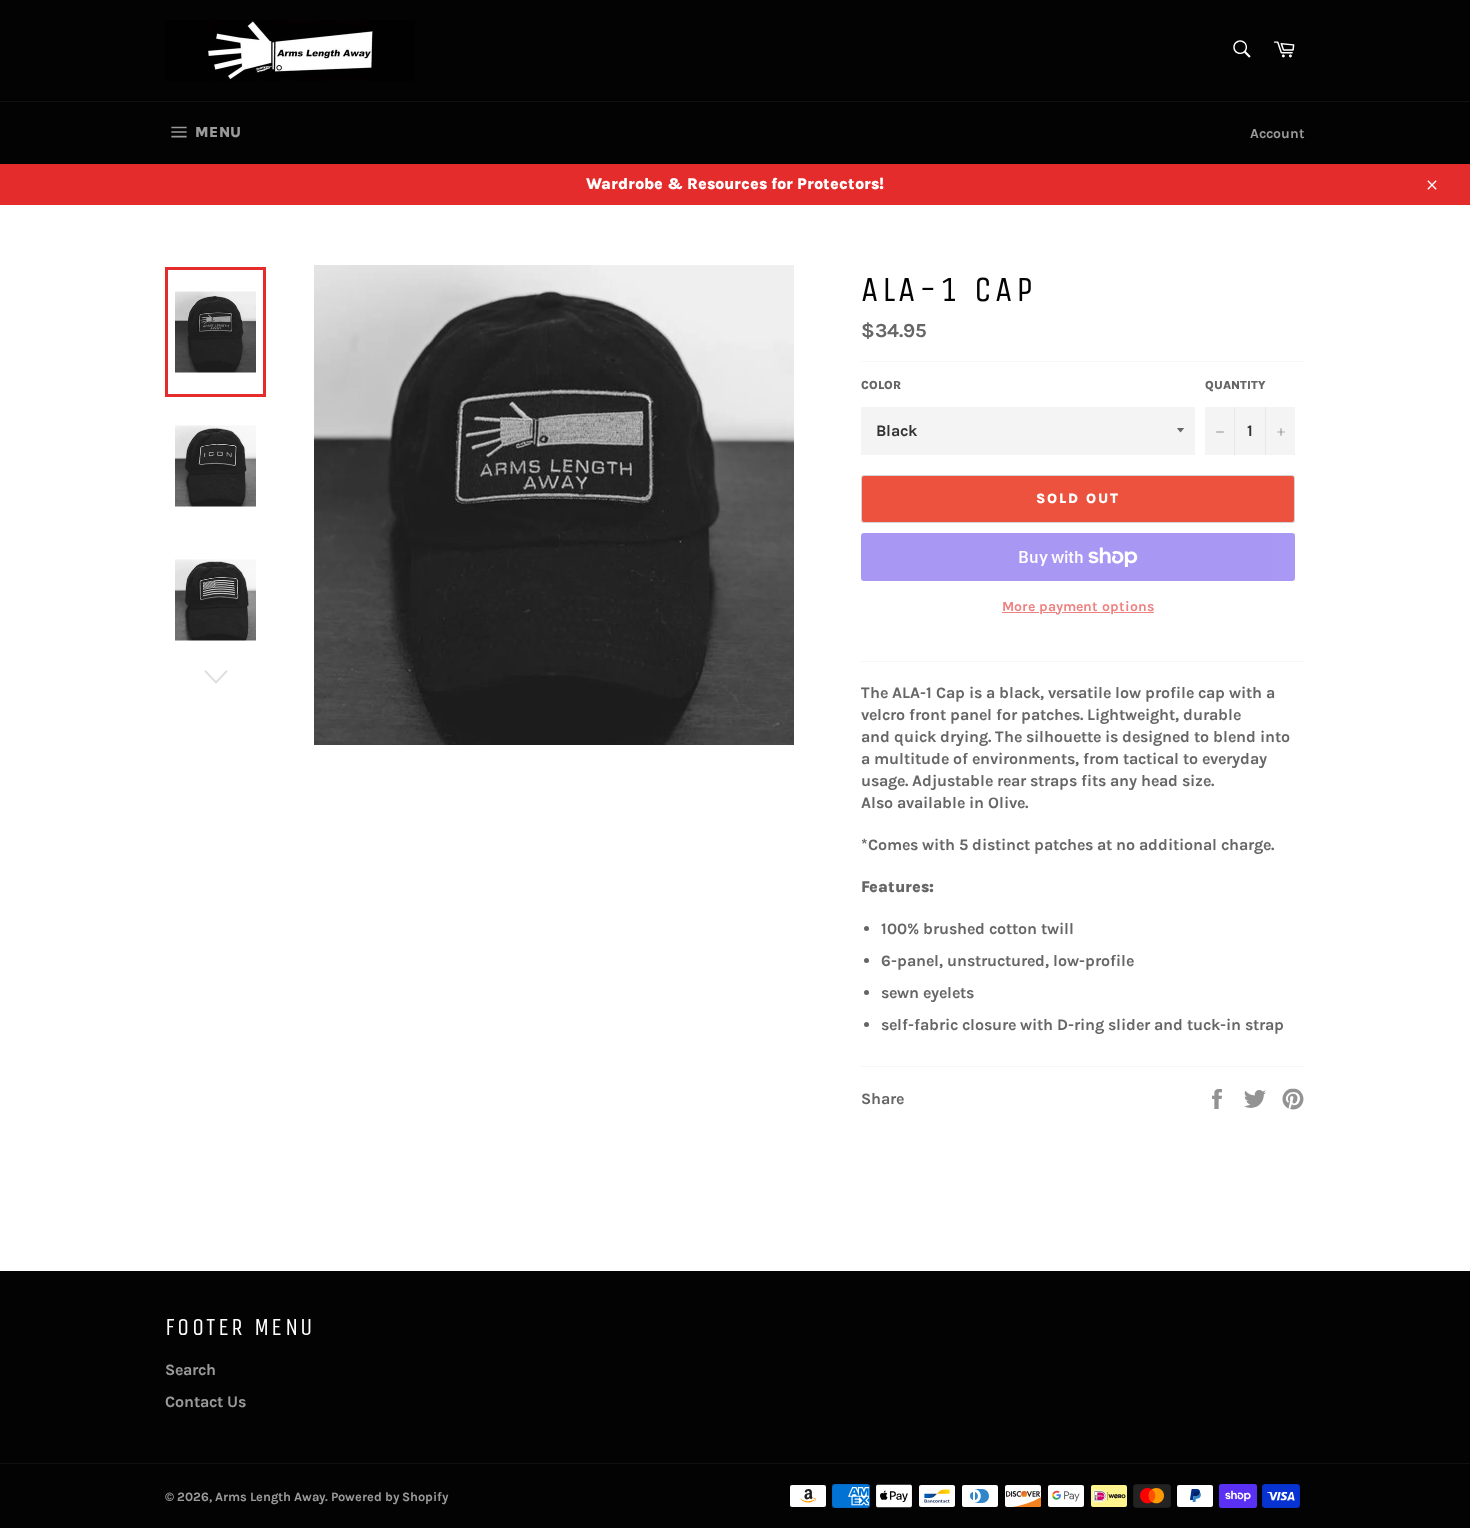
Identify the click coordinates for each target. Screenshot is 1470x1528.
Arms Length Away (270, 1496)
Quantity (1235, 385)
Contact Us (205, 1401)
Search (190, 1369)
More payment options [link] (1078, 606)
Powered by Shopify (389, 1496)
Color (881, 385)
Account (1277, 133)
